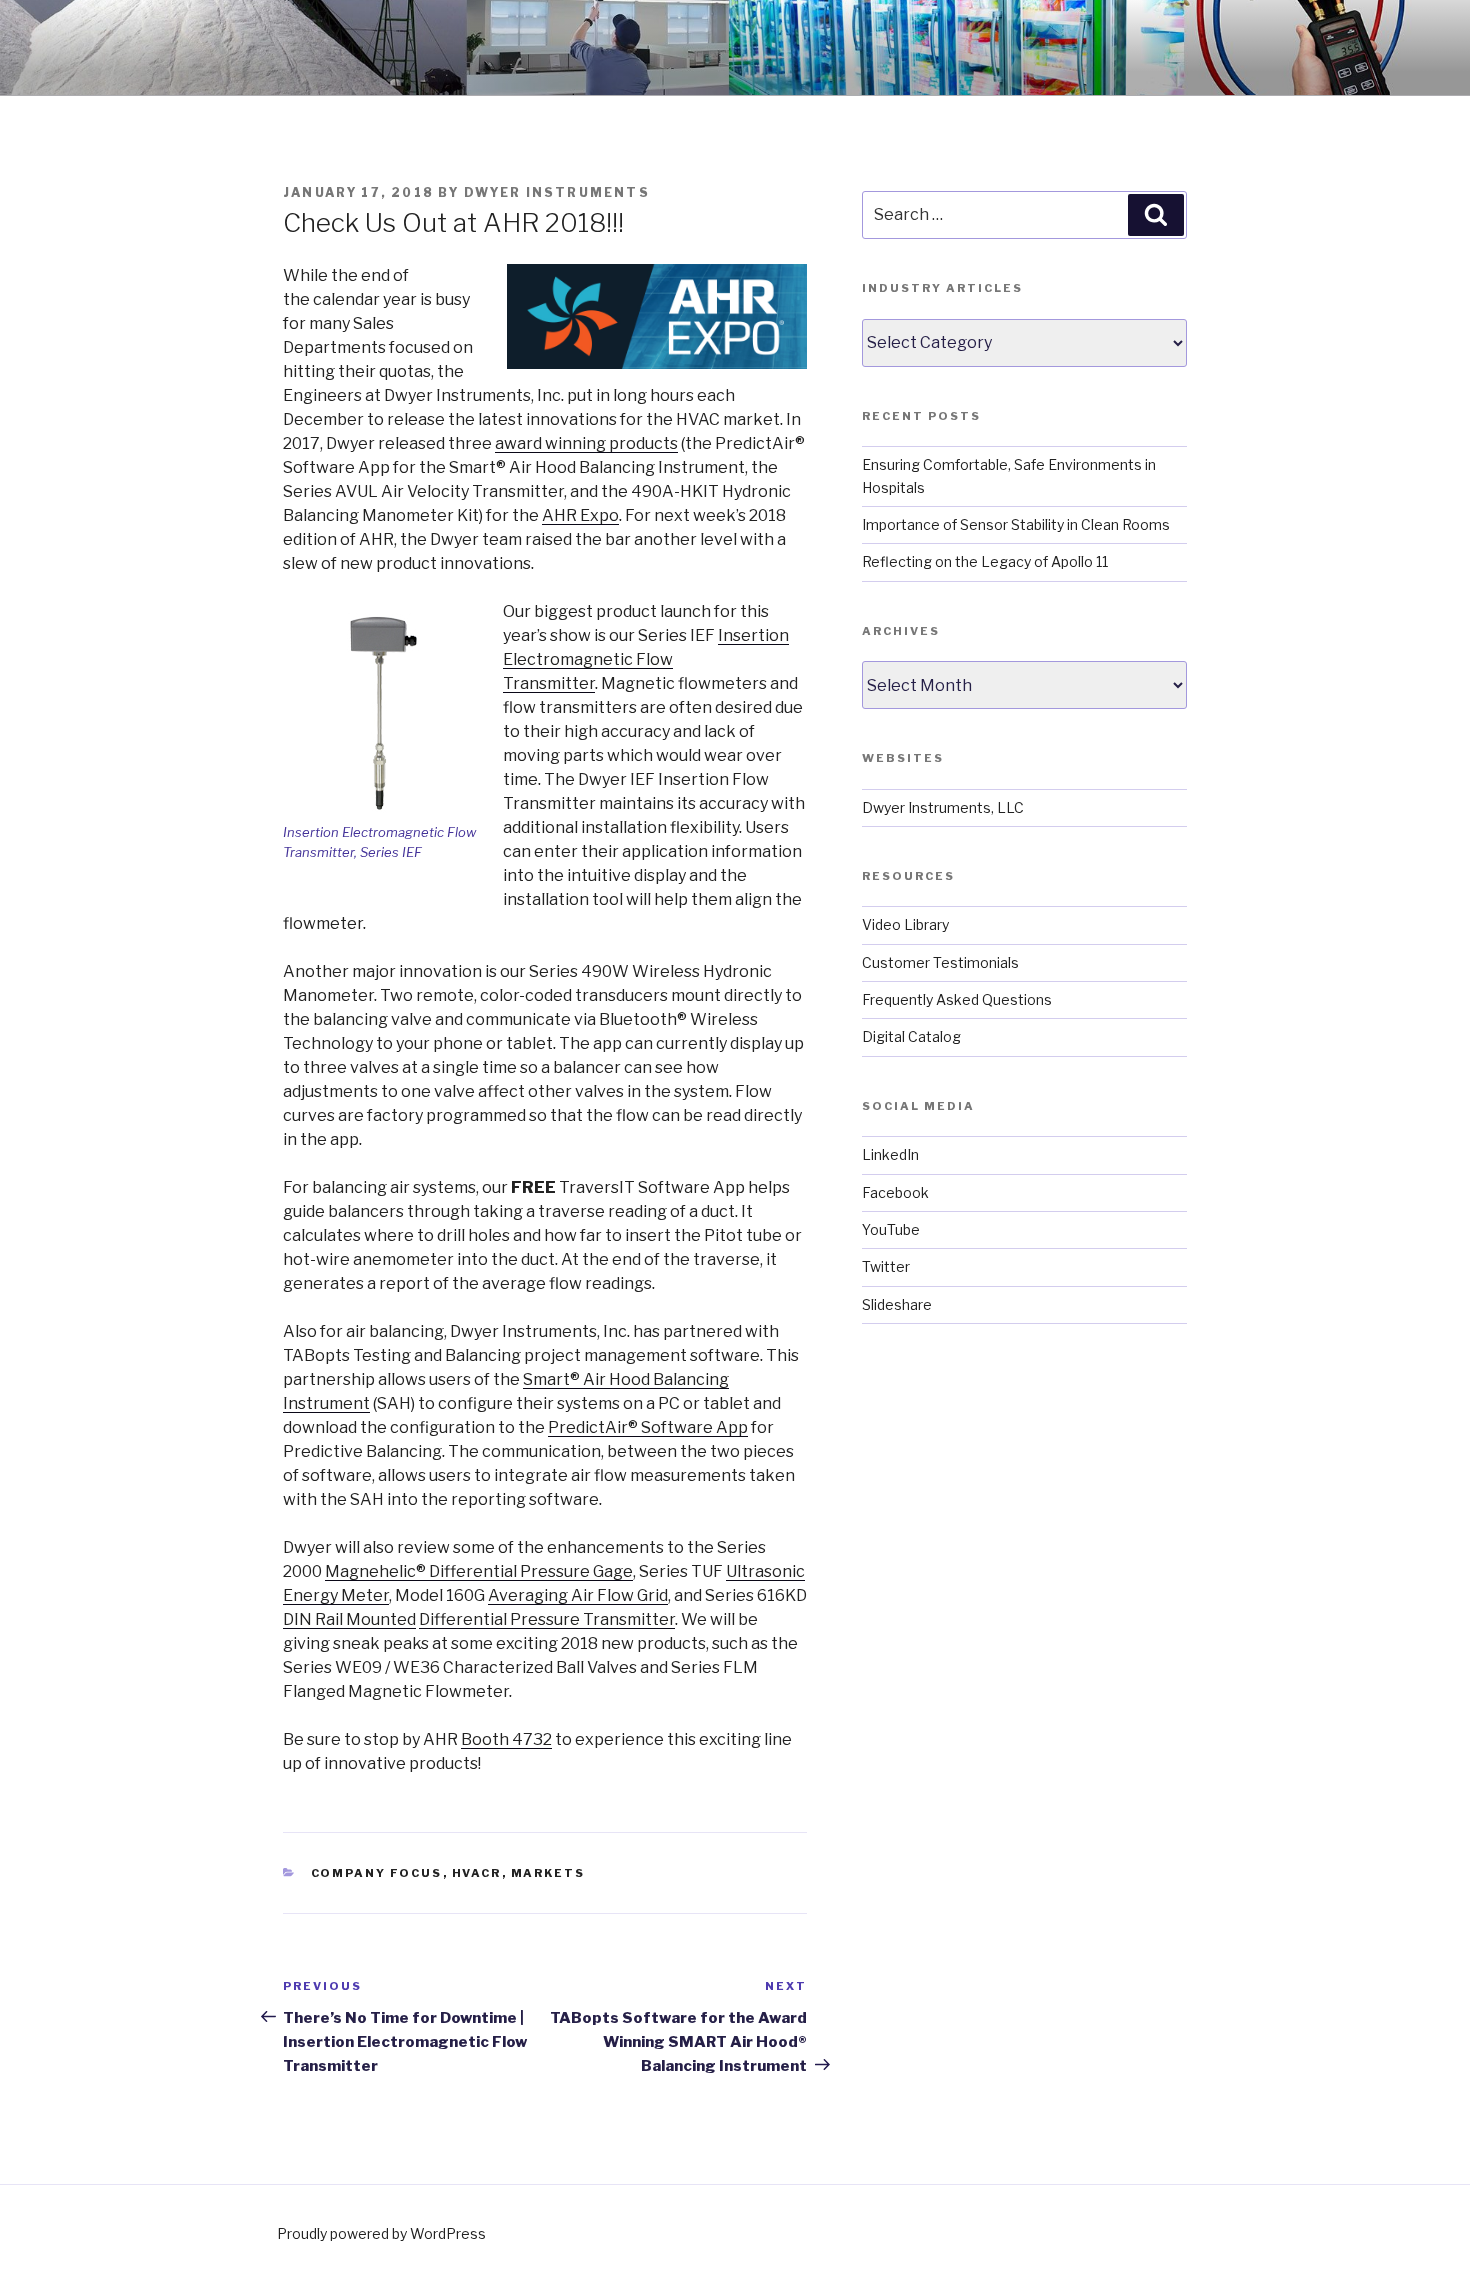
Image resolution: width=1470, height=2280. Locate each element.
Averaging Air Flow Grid (578, 1595)
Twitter (886, 1266)
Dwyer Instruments (557, 192)
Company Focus (377, 1873)
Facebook (895, 1192)
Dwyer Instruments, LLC (943, 807)
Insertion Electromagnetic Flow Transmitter (646, 659)
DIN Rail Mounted (349, 1619)
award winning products (586, 443)
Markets (548, 1873)
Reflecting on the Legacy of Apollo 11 (985, 561)
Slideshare (897, 1304)
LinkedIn (890, 1154)
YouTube (891, 1229)
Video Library (905, 924)
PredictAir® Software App (648, 1427)
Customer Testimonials (940, 962)
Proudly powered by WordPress (381, 2233)
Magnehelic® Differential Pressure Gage (479, 1571)
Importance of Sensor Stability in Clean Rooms (1016, 524)
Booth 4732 (506, 1739)
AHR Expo (580, 515)
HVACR (477, 1873)
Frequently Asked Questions (957, 999)
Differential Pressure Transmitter (547, 1619)
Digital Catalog (911, 1036)
